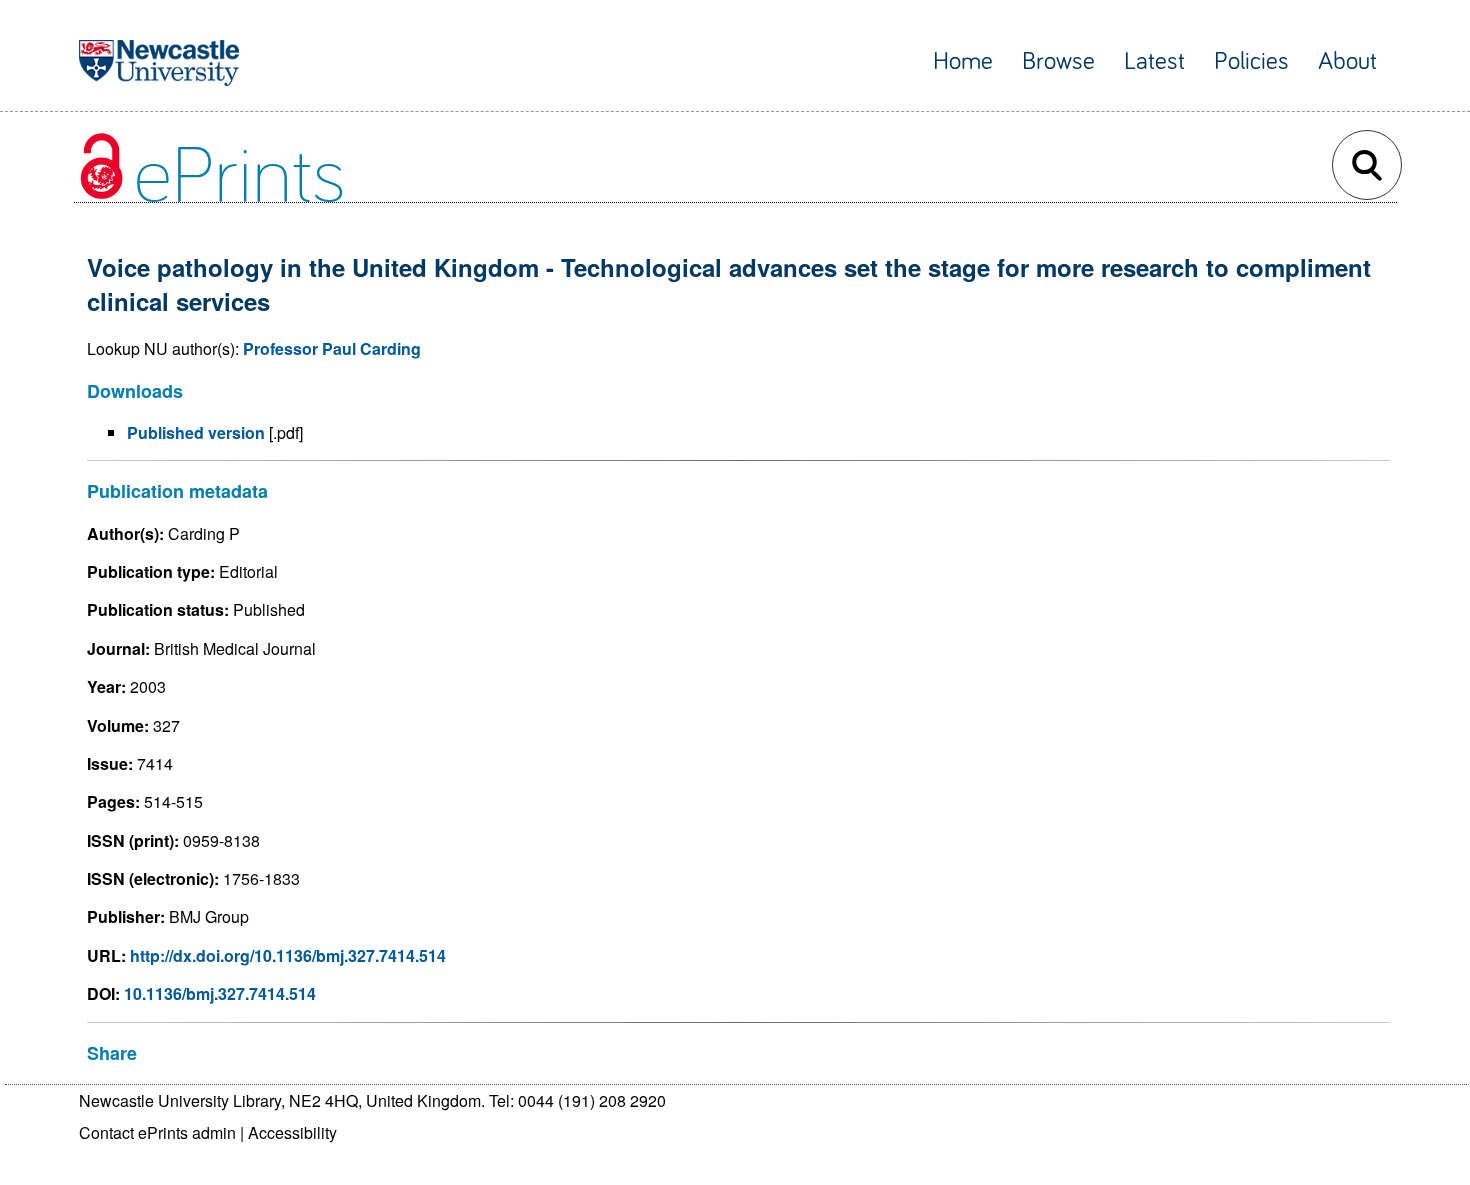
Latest (1154, 61)
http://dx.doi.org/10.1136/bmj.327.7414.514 (288, 955)
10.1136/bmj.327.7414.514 (220, 993)
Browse (1058, 61)
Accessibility (292, 1132)
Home (963, 61)
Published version (196, 432)
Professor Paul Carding (332, 348)
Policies (1251, 61)
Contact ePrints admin (157, 1132)
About (1347, 61)
